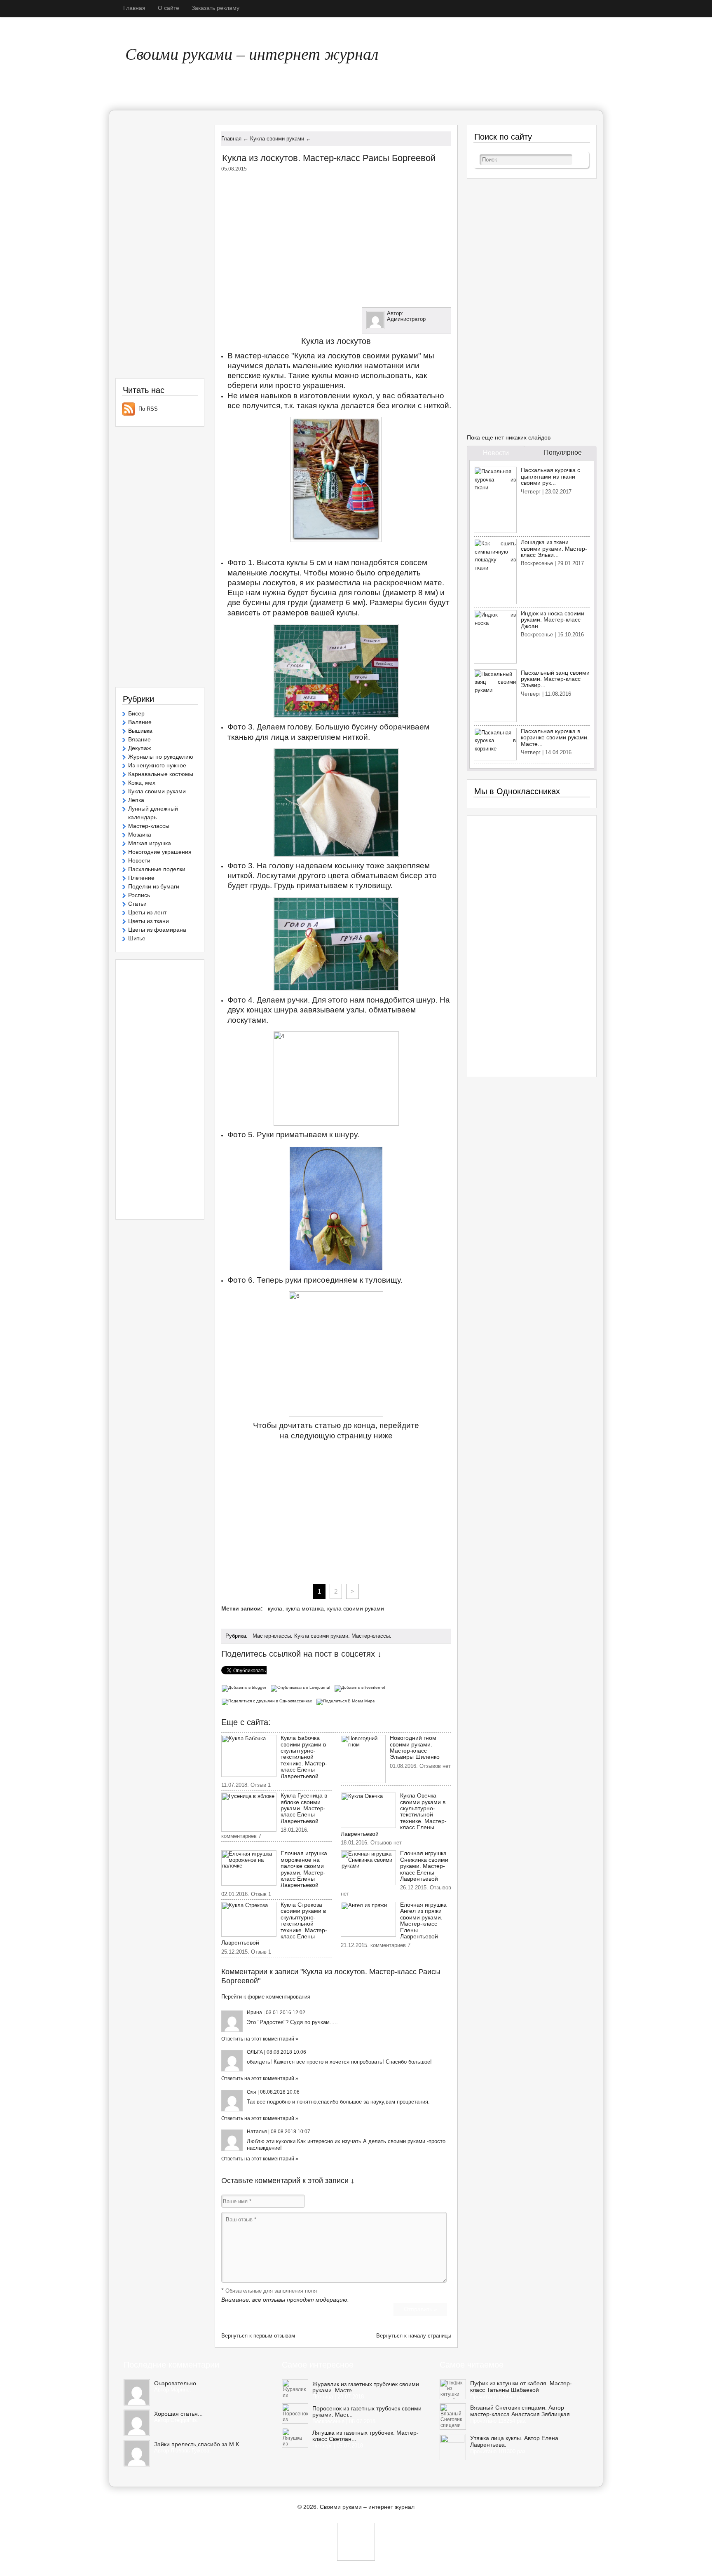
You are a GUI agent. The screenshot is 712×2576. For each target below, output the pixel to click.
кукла (275, 1608)
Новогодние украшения (160, 852)
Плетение (141, 878)
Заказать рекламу (215, 8)
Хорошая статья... (178, 2414)
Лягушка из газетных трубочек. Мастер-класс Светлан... (365, 2436)
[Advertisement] (336, 238)
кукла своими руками (356, 1608)
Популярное (563, 452)
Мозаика (140, 835)
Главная (134, 8)
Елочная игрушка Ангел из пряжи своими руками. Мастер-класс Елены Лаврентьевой (423, 1920)
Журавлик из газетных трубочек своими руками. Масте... (366, 2387)
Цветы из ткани (149, 921)
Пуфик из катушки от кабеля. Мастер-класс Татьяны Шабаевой (521, 2387)
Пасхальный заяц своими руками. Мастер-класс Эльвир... (555, 679)
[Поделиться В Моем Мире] (347, 1701)
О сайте (169, 8)
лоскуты (285, 573)
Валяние (140, 722)
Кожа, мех (142, 783)
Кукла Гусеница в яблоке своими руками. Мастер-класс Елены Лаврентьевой (304, 1808)
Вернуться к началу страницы (414, 2336)
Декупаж (139, 748)
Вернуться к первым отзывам (258, 2336)
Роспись (139, 895)
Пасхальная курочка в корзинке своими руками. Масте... (555, 738)
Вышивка (140, 731)
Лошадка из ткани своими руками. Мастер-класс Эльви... (554, 548)
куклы (297, 562)
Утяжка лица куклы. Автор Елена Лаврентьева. (514, 2442)
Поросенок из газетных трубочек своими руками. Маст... (367, 2412)
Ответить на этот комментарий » (260, 2039)
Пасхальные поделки (157, 869)
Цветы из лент (147, 912)
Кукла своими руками (321, 1636)
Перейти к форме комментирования (266, 1997)
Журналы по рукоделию (161, 757)
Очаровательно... (178, 2383)
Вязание (139, 739)
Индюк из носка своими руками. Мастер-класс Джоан (553, 620)
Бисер (136, 713)
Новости (139, 860)
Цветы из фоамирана (157, 930)
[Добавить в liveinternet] (361, 1687)
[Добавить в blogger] (246, 1687)
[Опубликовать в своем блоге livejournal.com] (302, 1687)
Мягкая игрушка (150, 843)
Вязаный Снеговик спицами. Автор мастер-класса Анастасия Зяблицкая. (521, 2411)
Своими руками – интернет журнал (252, 53)
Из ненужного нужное (157, 765)
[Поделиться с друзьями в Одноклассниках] (269, 1701)
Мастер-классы (272, 1636)
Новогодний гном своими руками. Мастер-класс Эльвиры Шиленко (415, 1747)
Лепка (136, 800)
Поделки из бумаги (154, 886)
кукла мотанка (305, 1608)
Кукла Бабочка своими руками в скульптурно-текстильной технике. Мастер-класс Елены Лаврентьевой (304, 1757)
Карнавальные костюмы (161, 774)
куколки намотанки (369, 366)
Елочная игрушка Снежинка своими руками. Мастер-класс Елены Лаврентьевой (424, 1866)
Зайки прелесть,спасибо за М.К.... (200, 2444)
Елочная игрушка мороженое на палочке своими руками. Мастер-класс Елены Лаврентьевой (304, 1869)
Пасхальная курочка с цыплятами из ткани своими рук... (550, 476)
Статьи (137, 904)
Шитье (137, 938)
